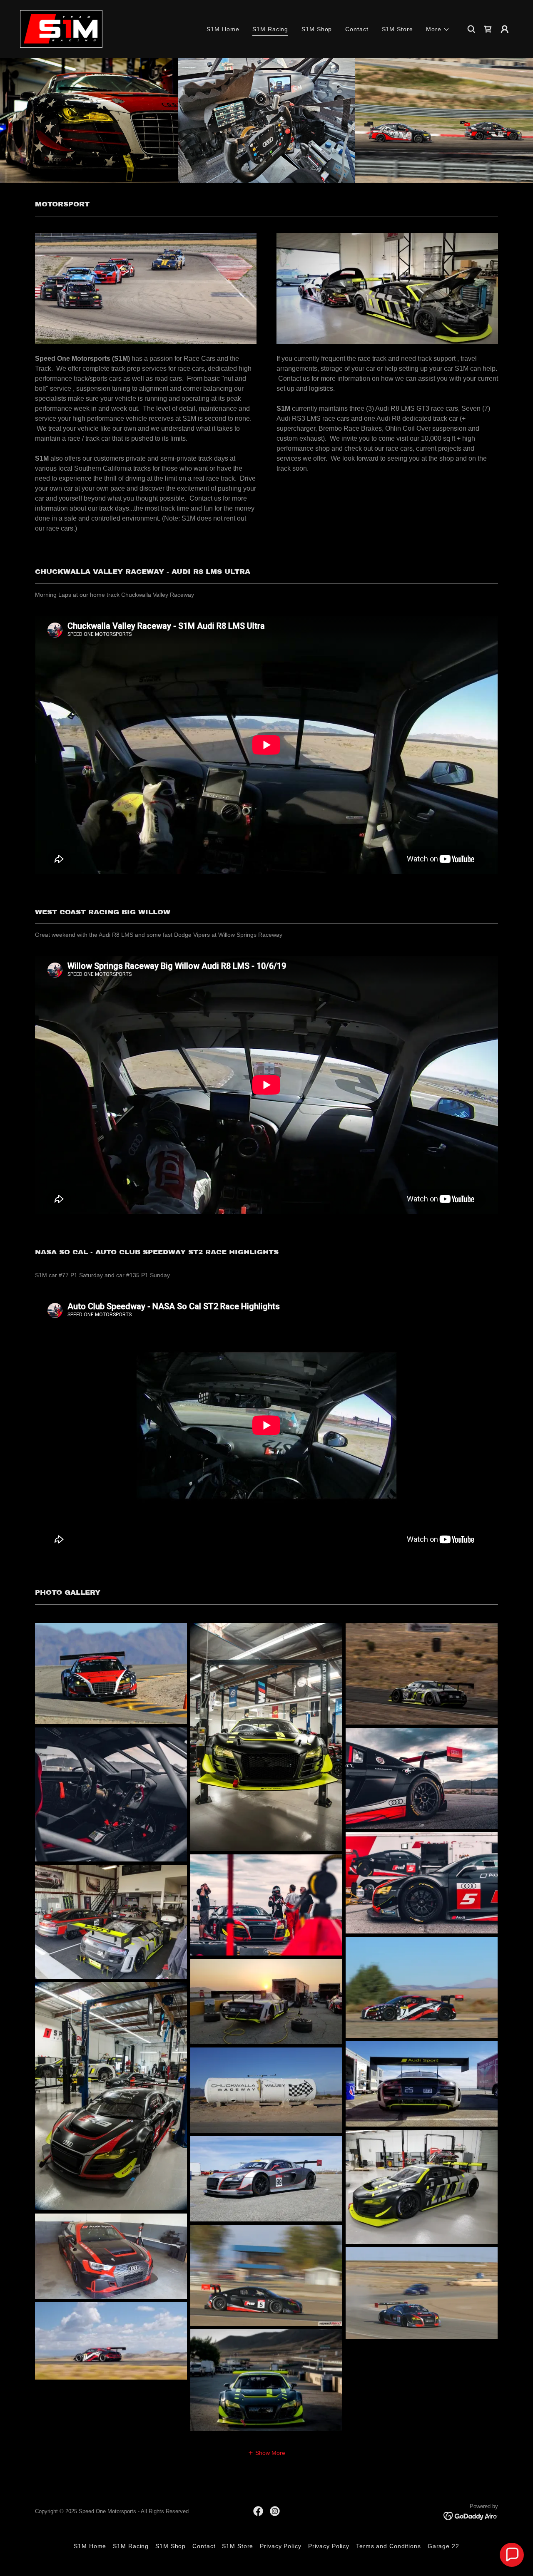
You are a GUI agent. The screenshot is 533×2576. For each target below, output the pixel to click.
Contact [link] (357, 29)
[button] (438, 29)
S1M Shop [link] (317, 29)
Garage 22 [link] (443, 2546)
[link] (61, 28)
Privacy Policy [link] (280, 2546)
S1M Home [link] (223, 29)
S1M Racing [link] (270, 29)
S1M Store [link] (397, 29)
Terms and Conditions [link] (389, 2546)
